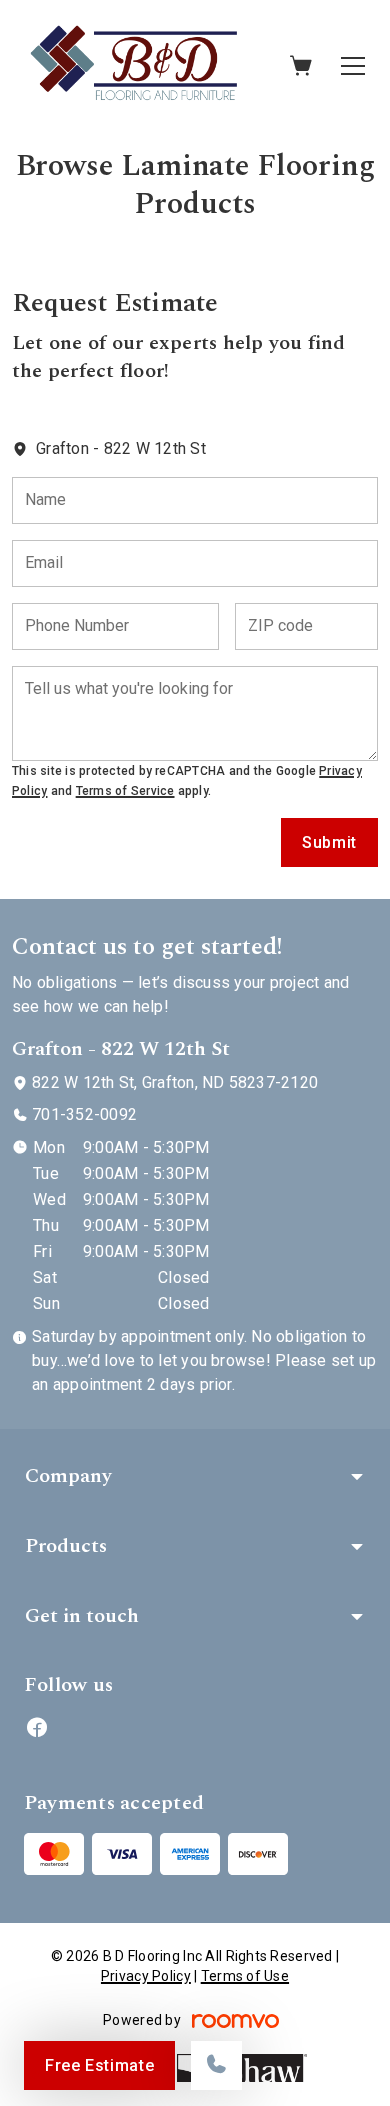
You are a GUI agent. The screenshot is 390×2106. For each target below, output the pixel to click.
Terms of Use (245, 1976)
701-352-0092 (84, 1114)
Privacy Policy (146, 1976)
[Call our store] (216, 2065)
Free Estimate (99, 2065)
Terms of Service (125, 791)
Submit (329, 842)
